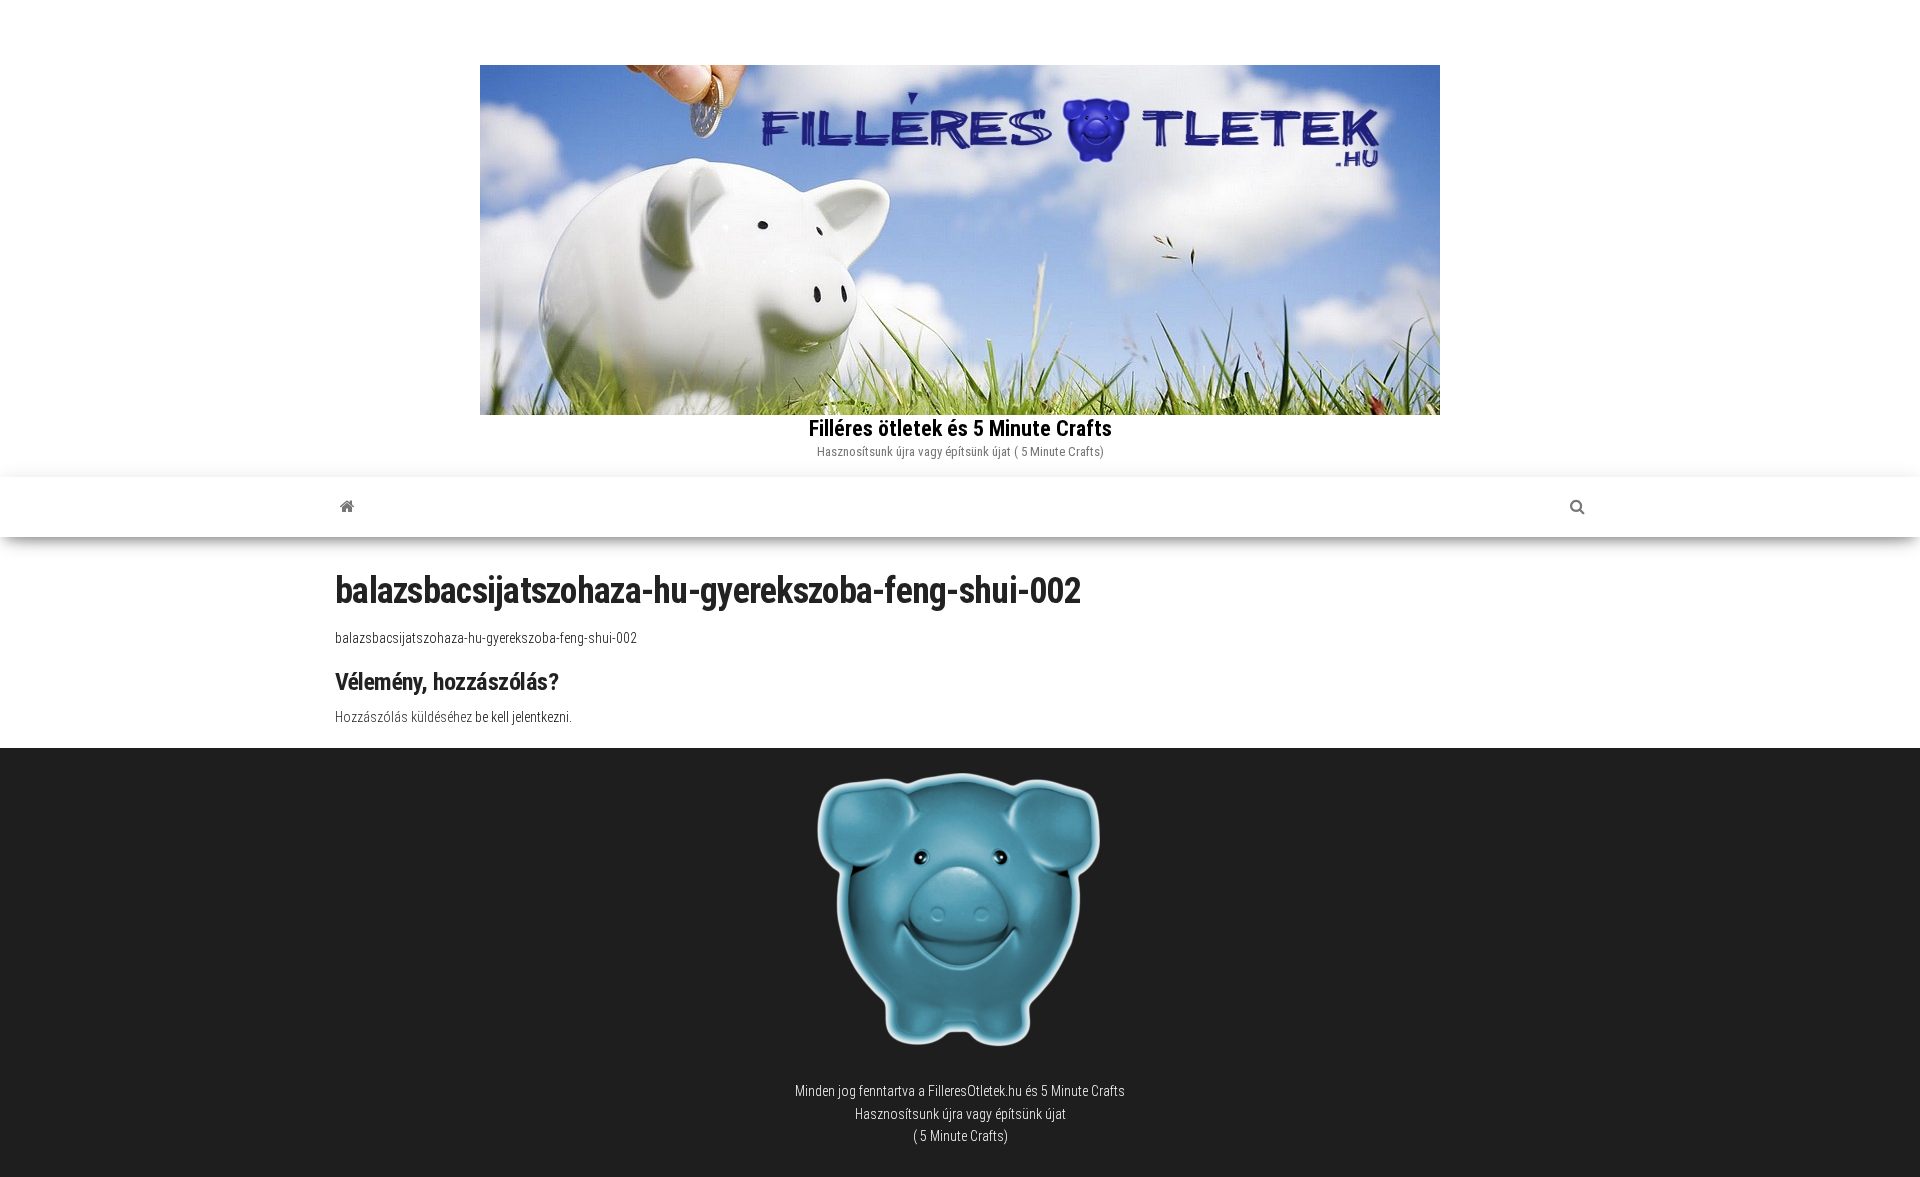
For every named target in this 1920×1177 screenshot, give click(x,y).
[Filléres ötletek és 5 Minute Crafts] (347, 507)
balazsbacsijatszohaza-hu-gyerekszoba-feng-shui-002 (486, 638)
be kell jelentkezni (522, 717)
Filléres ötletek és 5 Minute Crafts (960, 428)
